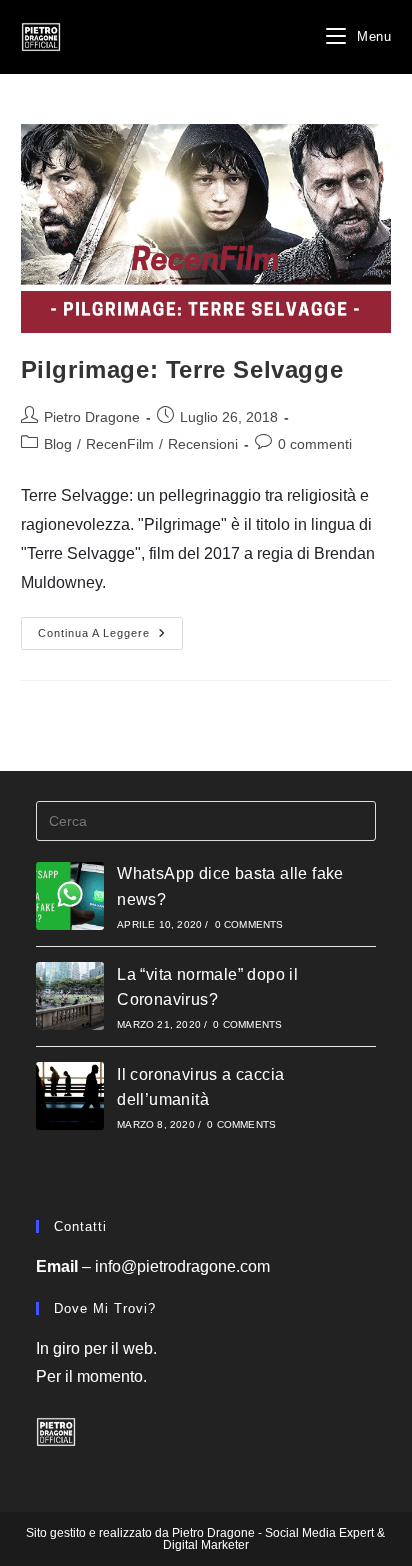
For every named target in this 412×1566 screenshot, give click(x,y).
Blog (58, 444)
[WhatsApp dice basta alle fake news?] (70, 896)
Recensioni (203, 444)
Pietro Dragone (92, 417)
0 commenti (315, 444)
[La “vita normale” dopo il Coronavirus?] (70, 996)
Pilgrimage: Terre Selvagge (182, 369)
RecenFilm (120, 444)
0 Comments (249, 924)
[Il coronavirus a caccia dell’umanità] (70, 1096)
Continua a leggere (110, 638)
